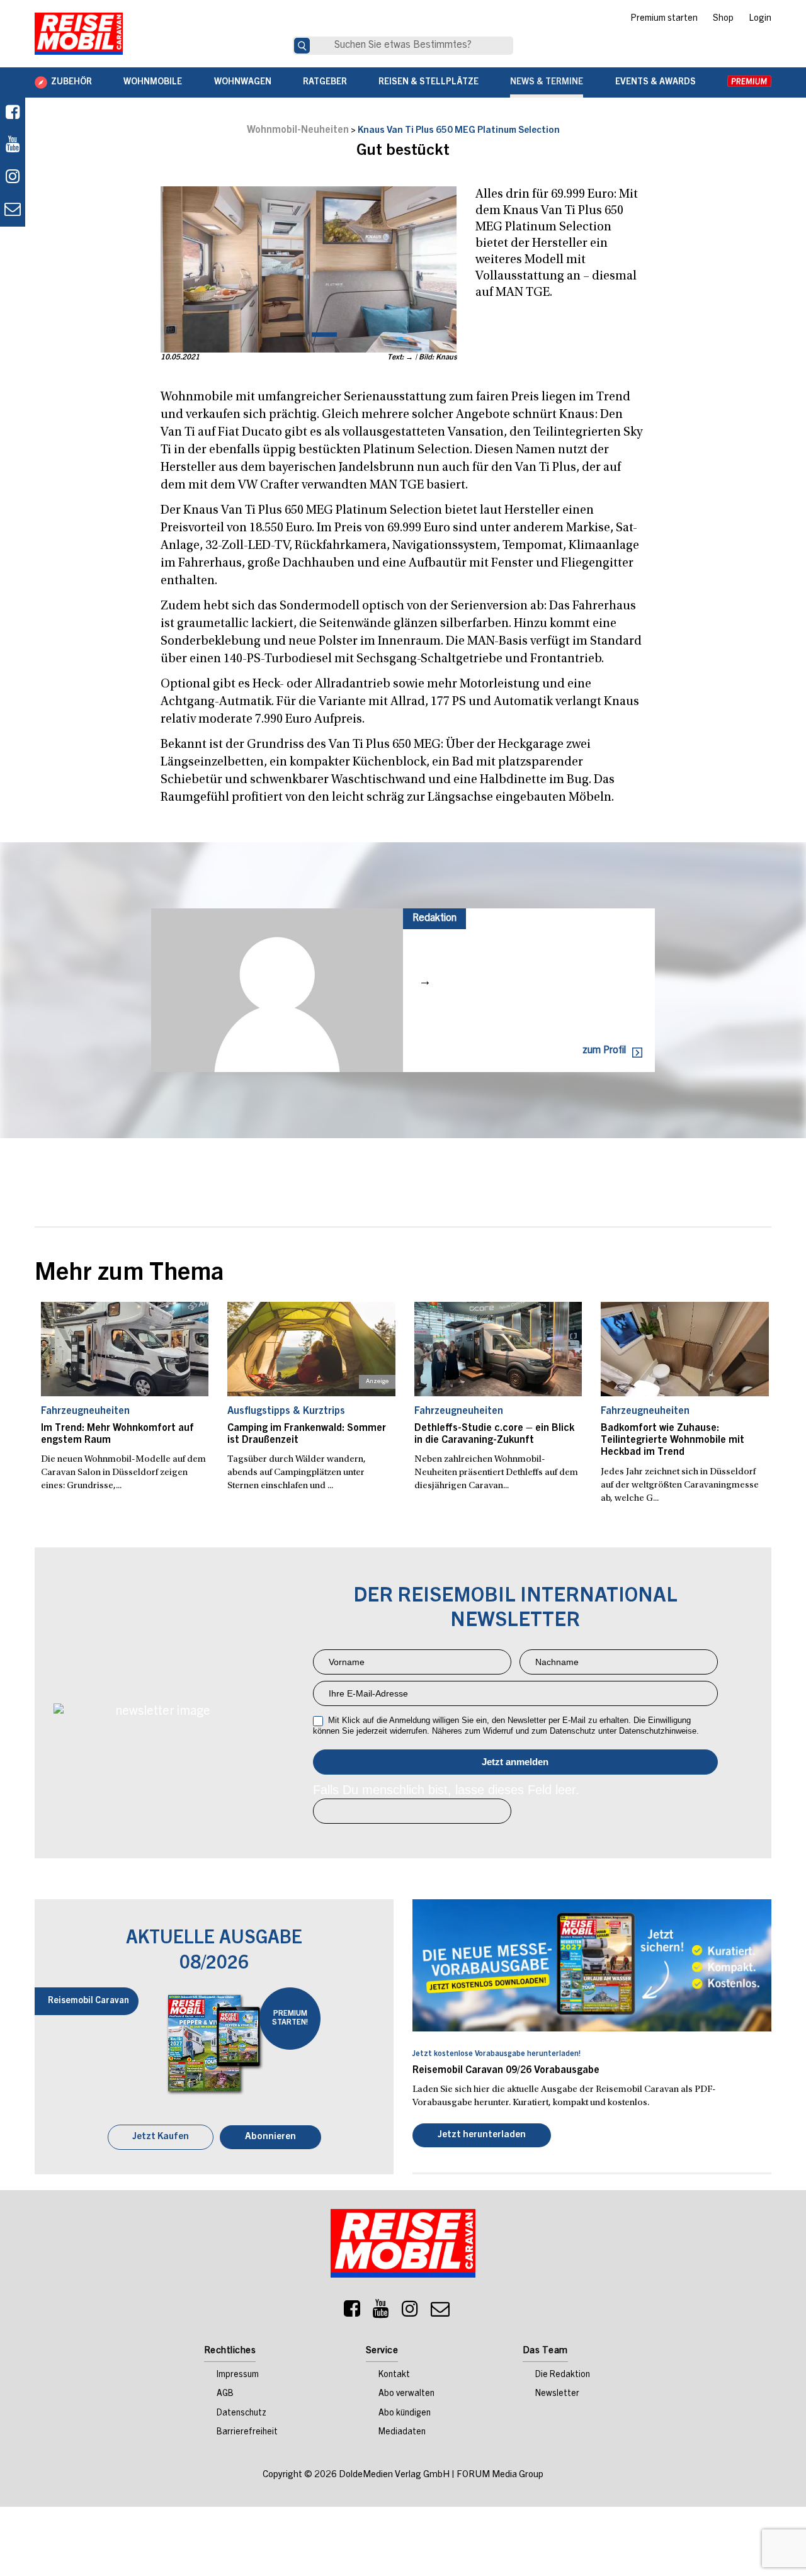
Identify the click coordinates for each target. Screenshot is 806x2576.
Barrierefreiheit (247, 2434)
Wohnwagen (243, 82)
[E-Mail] (440, 2313)
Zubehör (71, 82)
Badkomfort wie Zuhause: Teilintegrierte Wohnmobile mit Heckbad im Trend (673, 1440)
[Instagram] (410, 2313)
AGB (225, 2395)
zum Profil (604, 1051)
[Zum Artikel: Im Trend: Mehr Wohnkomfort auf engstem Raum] (125, 1349)
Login (760, 19)
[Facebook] (13, 114)
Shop (723, 19)
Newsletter (557, 2395)
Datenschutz (241, 2415)
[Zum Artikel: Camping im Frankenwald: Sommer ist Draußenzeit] (311, 1349)
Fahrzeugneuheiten (85, 1411)
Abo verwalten (406, 2395)
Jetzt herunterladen (482, 2136)
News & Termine (547, 82)
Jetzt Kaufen (161, 2138)
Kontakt (394, 2376)
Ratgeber (325, 82)
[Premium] (749, 82)
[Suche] (302, 46)
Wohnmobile (153, 82)
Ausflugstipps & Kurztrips (286, 1411)
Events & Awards (656, 82)
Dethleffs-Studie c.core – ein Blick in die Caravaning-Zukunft (494, 1434)
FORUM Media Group (500, 2476)
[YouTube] (381, 2313)
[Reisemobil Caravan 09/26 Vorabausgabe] (592, 1965)
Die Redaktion (563, 2376)
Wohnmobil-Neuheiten (298, 130)
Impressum (238, 2376)
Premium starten (664, 19)
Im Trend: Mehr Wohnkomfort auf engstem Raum (117, 1434)
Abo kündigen (405, 2415)
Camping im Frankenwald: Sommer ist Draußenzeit (307, 1434)
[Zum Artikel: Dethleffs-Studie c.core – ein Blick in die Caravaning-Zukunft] (498, 1349)
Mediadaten (402, 2434)
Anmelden (515, 1762)
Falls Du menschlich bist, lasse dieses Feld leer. (446, 1790)
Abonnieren (270, 2138)
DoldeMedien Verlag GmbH (394, 2476)
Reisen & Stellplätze (429, 82)
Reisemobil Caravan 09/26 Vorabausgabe (506, 2070)
